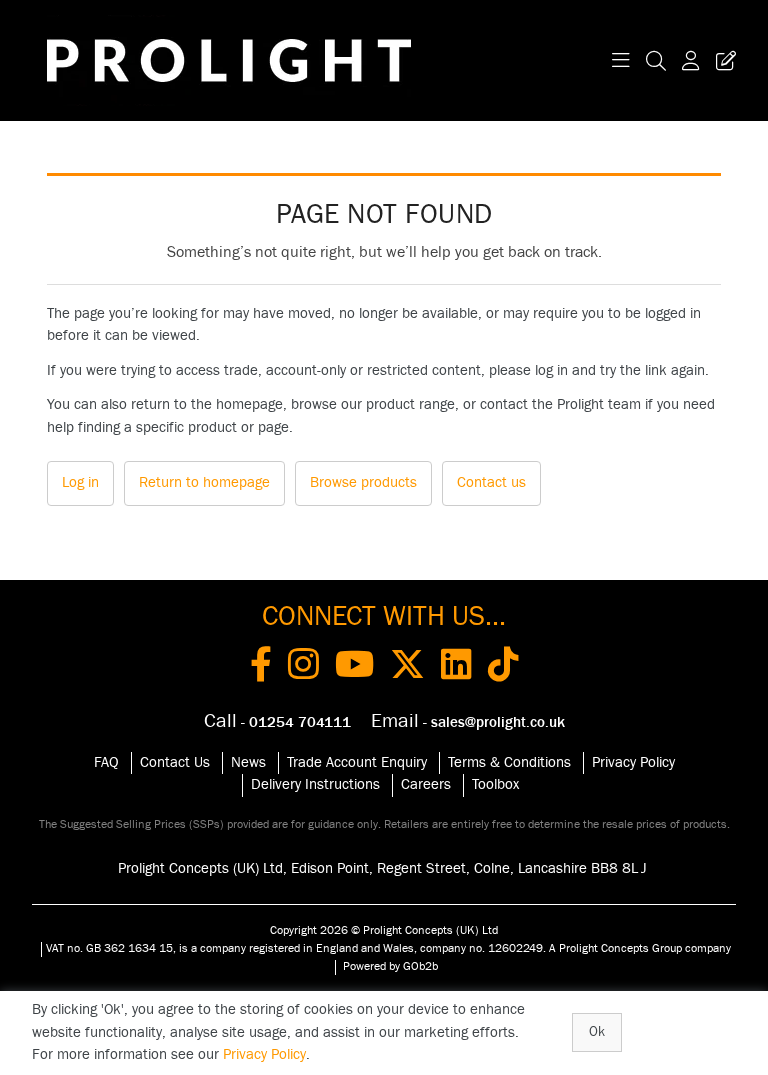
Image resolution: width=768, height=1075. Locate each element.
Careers (426, 784)
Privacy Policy (633, 762)
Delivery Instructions (315, 784)
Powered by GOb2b (390, 966)
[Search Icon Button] (656, 60)
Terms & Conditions (509, 762)
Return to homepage (204, 482)
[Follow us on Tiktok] (503, 668)
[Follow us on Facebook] (261, 668)
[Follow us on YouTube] (354, 668)
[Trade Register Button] (722, 60)
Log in (80, 482)
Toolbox (495, 784)
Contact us (491, 482)
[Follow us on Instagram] (303, 668)
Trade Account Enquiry (357, 762)
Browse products (363, 482)
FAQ (106, 762)
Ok (597, 1032)
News (248, 762)
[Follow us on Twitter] (407, 668)
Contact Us (175, 762)
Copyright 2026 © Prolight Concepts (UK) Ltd (384, 930)
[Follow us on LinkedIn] (456, 668)
